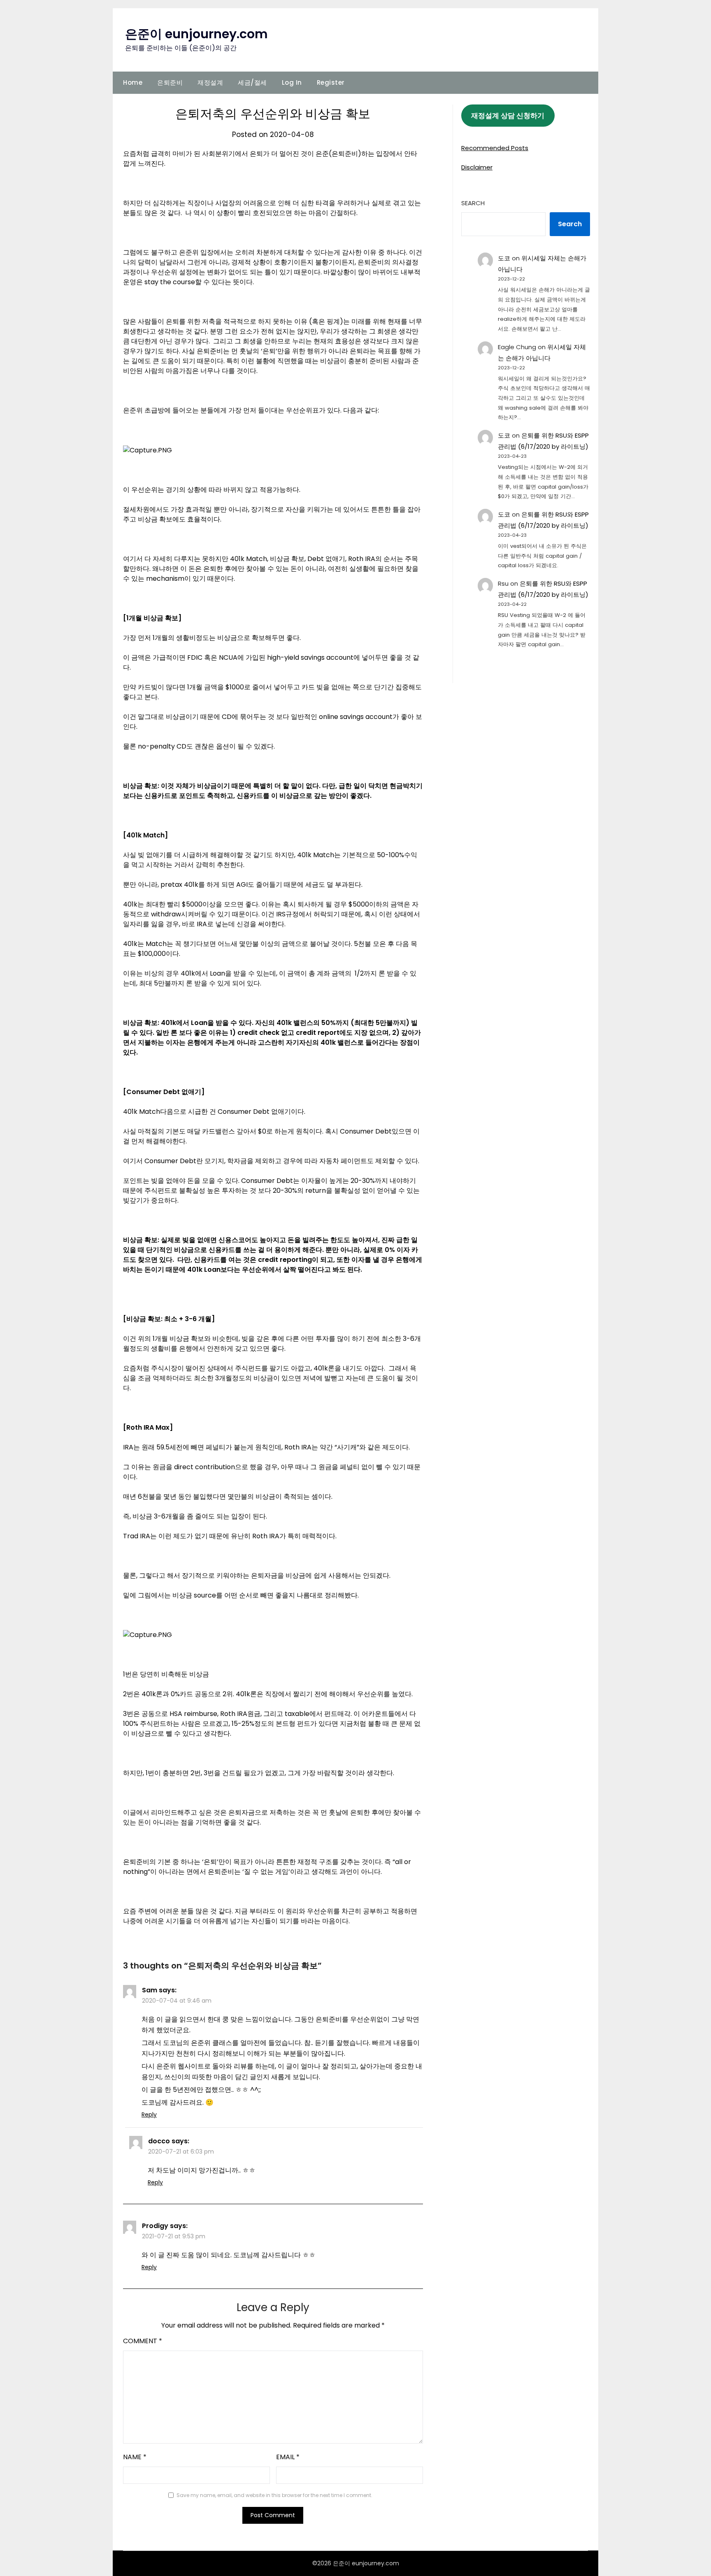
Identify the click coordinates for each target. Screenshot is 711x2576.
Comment (143, 2341)
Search (473, 203)
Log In (292, 82)
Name (135, 2457)
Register (331, 82)
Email (288, 2457)
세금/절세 (252, 82)
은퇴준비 (170, 82)
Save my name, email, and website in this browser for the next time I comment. (274, 2495)
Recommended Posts (495, 148)
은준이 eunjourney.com (196, 34)
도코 (504, 258)
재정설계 (210, 82)
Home (133, 82)
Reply (149, 2115)
